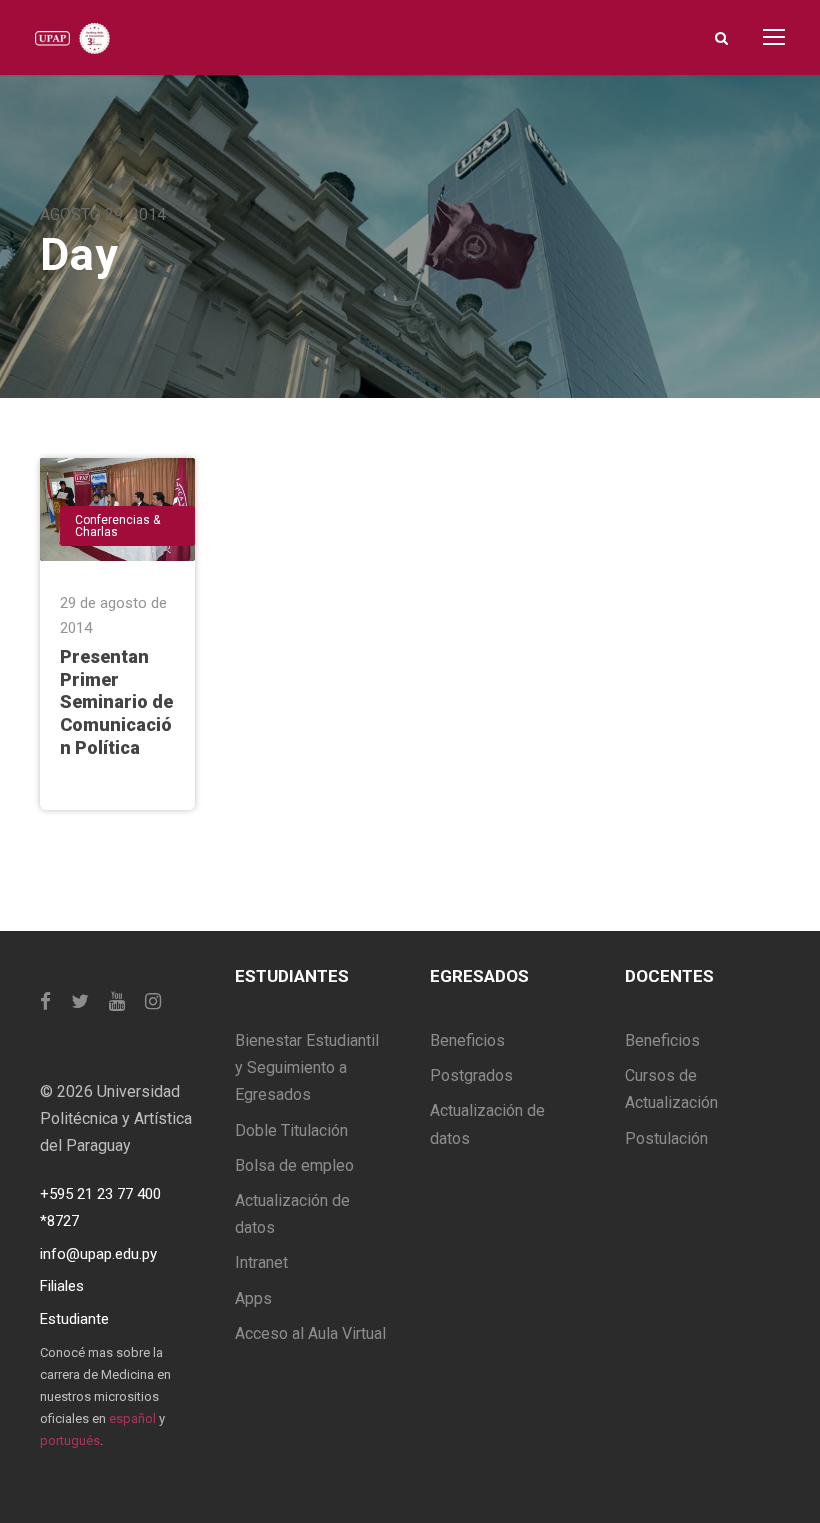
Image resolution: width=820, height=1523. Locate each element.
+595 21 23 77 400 (100, 1194)
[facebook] (45, 1001)
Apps (253, 1298)
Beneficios (467, 1040)
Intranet (261, 1262)
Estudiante (74, 1319)
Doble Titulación (291, 1130)
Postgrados (471, 1075)
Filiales (62, 1286)
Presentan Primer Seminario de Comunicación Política (116, 702)
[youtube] (117, 1001)
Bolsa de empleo (294, 1165)
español (132, 1418)
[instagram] (153, 1001)
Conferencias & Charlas (117, 526)
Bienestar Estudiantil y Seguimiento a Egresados (307, 1067)
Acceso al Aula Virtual (310, 1333)
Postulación (666, 1138)
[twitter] (80, 1001)
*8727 (59, 1221)
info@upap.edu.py (98, 1254)
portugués (70, 1440)
